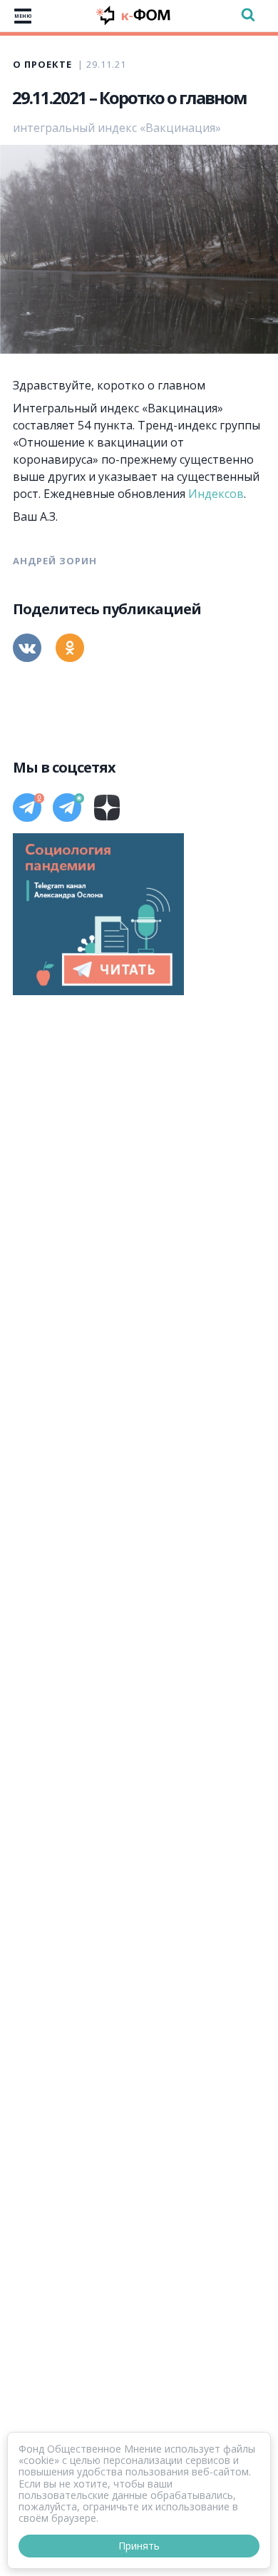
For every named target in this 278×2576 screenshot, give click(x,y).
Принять (139, 2546)
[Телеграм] (27, 808)
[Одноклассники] (70, 648)
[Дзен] (107, 808)
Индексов (216, 494)
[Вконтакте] (27, 648)
